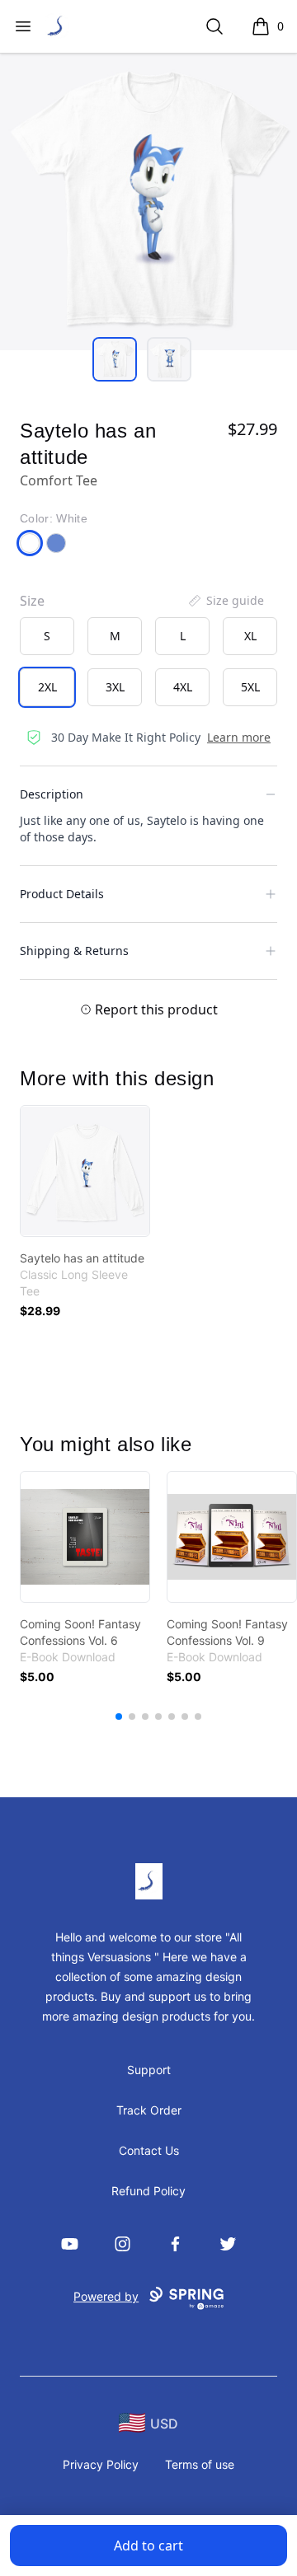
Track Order (149, 2110)
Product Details (62, 894)
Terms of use (200, 2464)
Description (52, 794)
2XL (47, 687)
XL (250, 636)
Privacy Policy (101, 2464)
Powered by (106, 2296)
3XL (115, 687)
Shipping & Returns (74, 951)
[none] (225, 601)
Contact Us (149, 2150)
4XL (183, 687)
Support (149, 2070)
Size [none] (32, 601)
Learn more (239, 737)
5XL (250, 687)
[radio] (47, 636)
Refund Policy (148, 2191)
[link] (85, 1171)
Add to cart (148, 2546)
